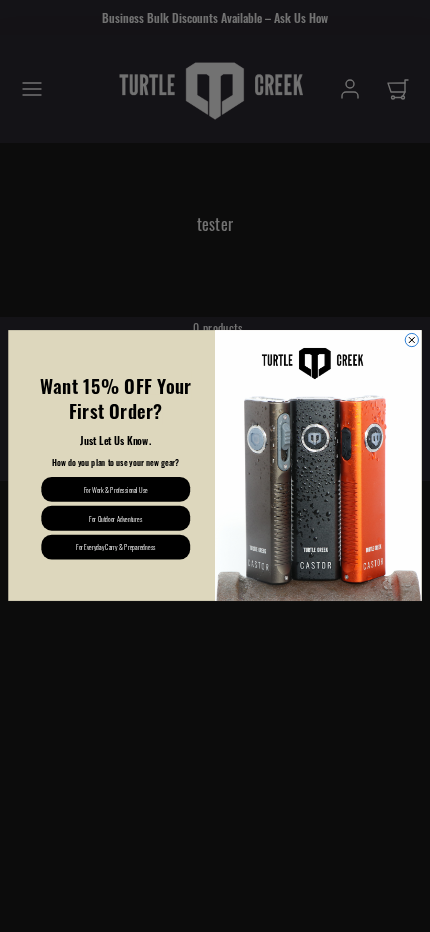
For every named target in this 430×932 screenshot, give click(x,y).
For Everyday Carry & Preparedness (115, 547)
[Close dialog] (411, 340)
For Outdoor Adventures (115, 518)
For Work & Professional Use (116, 489)
